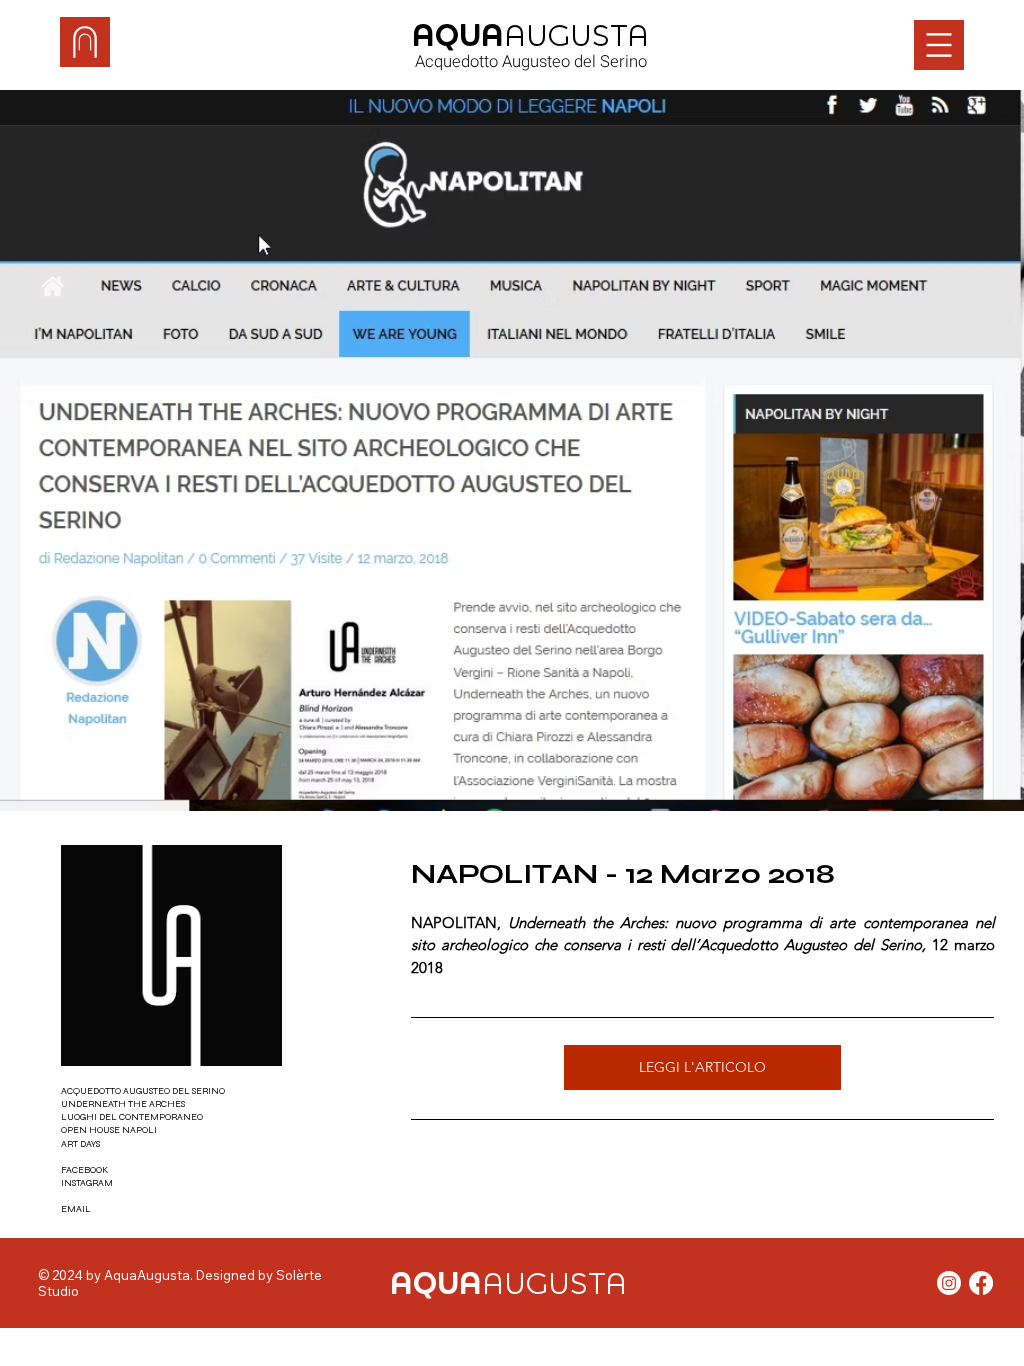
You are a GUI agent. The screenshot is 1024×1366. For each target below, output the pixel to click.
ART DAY (78, 1144)
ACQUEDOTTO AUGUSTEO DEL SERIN (140, 1091)
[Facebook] (981, 1283)
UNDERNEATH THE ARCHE (121, 1104)
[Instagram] (949, 1283)
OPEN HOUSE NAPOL (107, 1130)
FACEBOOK (84, 1170)
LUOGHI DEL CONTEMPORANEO (132, 1117)
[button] (939, 45)
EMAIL (76, 1209)
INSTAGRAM (87, 1183)
